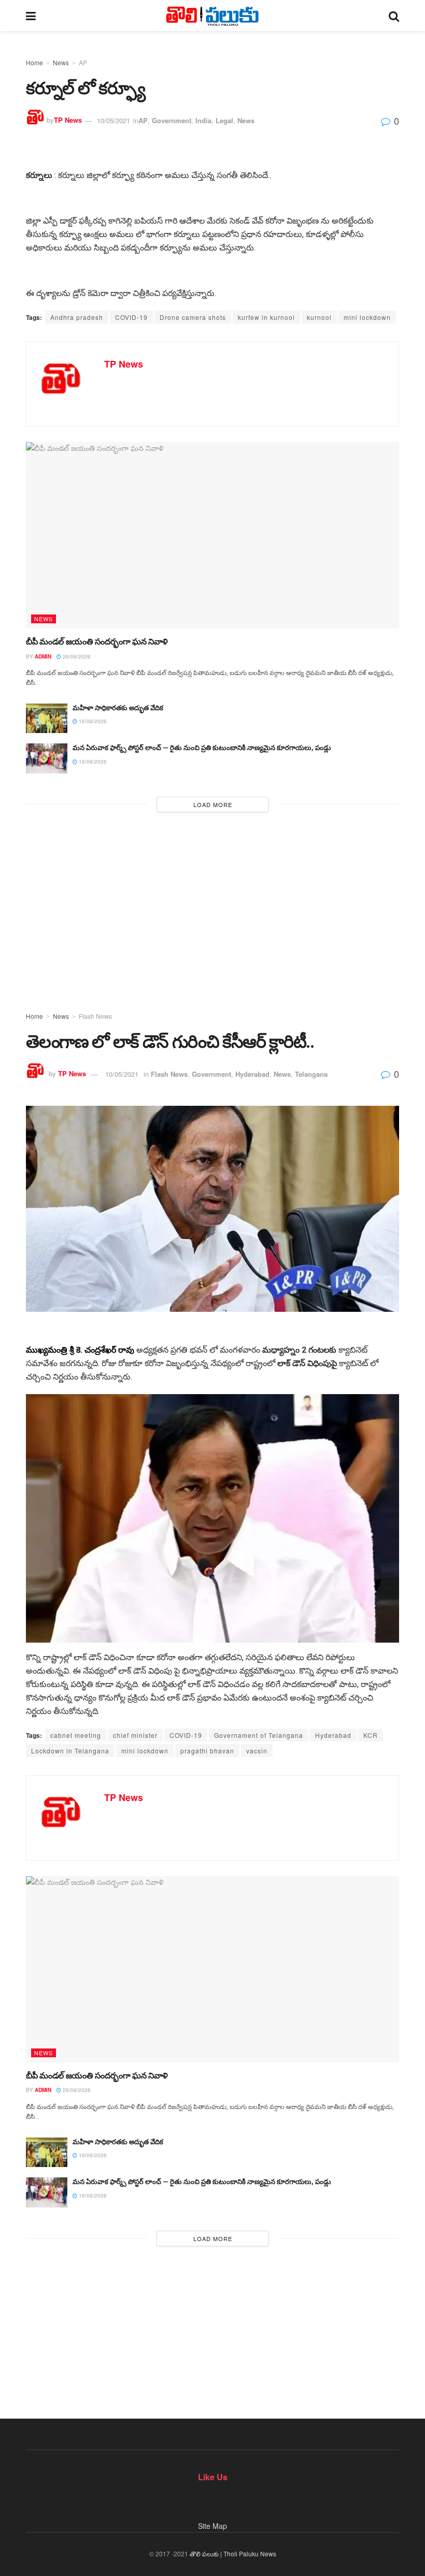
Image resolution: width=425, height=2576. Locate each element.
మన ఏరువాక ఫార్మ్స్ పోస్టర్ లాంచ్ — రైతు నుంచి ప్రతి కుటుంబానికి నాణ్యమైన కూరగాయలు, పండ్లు (202, 748)
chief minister (135, 1735)
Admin (43, 656)
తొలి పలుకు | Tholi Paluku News (233, 2553)
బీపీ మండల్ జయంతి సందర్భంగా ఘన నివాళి (97, 642)
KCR (371, 1735)
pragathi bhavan (207, 1751)
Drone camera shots (193, 317)
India (203, 120)
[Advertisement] (212, 909)
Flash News (95, 1016)
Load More (213, 804)
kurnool (319, 317)
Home (34, 62)
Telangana (311, 1074)
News (61, 62)
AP (83, 62)
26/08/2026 (76, 656)
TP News (68, 120)
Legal (224, 120)
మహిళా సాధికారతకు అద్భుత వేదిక (118, 708)
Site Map (212, 2526)
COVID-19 (131, 317)
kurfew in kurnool (266, 317)
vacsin (257, 1751)
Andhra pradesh (77, 317)
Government (172, 120)
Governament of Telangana (259, 1735)
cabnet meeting (76, 1735)
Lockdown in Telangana (70, 1751)
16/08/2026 (92, 721)
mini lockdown (367, 317)
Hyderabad (252, 1074)
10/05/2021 (114, 120)
